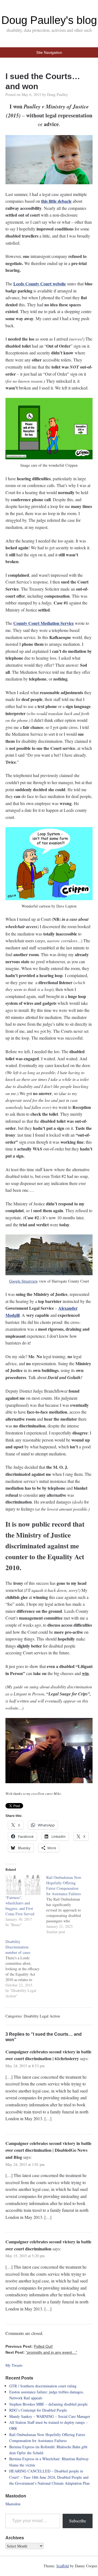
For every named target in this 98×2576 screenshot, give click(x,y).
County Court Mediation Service (44, 623)
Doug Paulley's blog (49, 20)
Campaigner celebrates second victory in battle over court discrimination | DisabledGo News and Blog (48, 2150)
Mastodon (13, 2504)
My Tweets (14, 2365)
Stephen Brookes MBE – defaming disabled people (48, 2404)
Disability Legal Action (42, 2016)
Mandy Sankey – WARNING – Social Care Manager (50, 2416)
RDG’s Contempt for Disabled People (38, 2410)
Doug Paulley (58, 94)
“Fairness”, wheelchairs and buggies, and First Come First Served (20, 1906)
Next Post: (41, 2352)
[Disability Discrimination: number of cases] (26, 1969)
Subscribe (78, 2521)
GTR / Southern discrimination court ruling (43, 2386)
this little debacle (56, 201)
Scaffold (63, 2566)
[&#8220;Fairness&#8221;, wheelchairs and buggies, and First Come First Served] (23, 1885)
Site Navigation (49, 52)
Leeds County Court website (40, 284)
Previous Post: (29, 2346)
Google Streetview (24, 1281)
